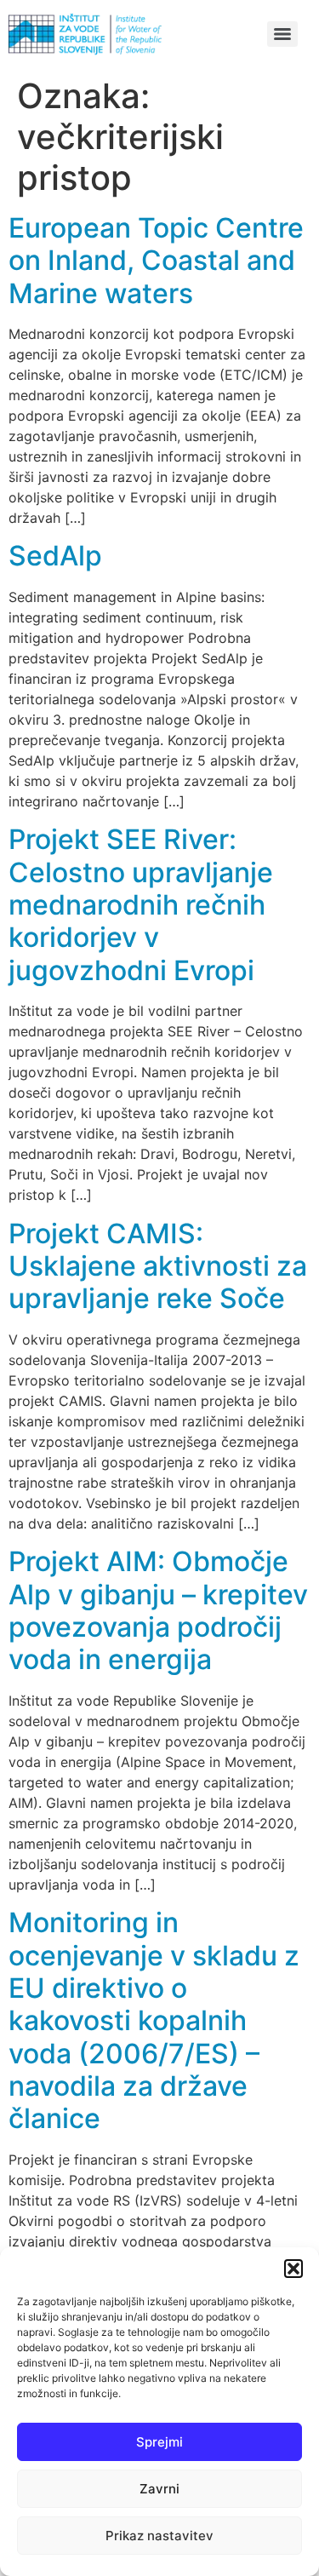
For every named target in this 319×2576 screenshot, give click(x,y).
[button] (293, 2269)
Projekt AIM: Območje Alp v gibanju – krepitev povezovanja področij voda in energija (158, 1610)
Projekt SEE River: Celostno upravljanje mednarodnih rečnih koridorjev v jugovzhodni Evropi (141, 905)
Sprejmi (159, 2442)
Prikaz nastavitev (159, 2536)
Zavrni (159, 2489)
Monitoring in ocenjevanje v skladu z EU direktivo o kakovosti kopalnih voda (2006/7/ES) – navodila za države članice (154, 2020)
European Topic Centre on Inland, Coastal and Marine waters (156, 261)
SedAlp (55, 556)
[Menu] (282, 34)
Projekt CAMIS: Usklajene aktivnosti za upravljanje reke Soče (158, 1266)
